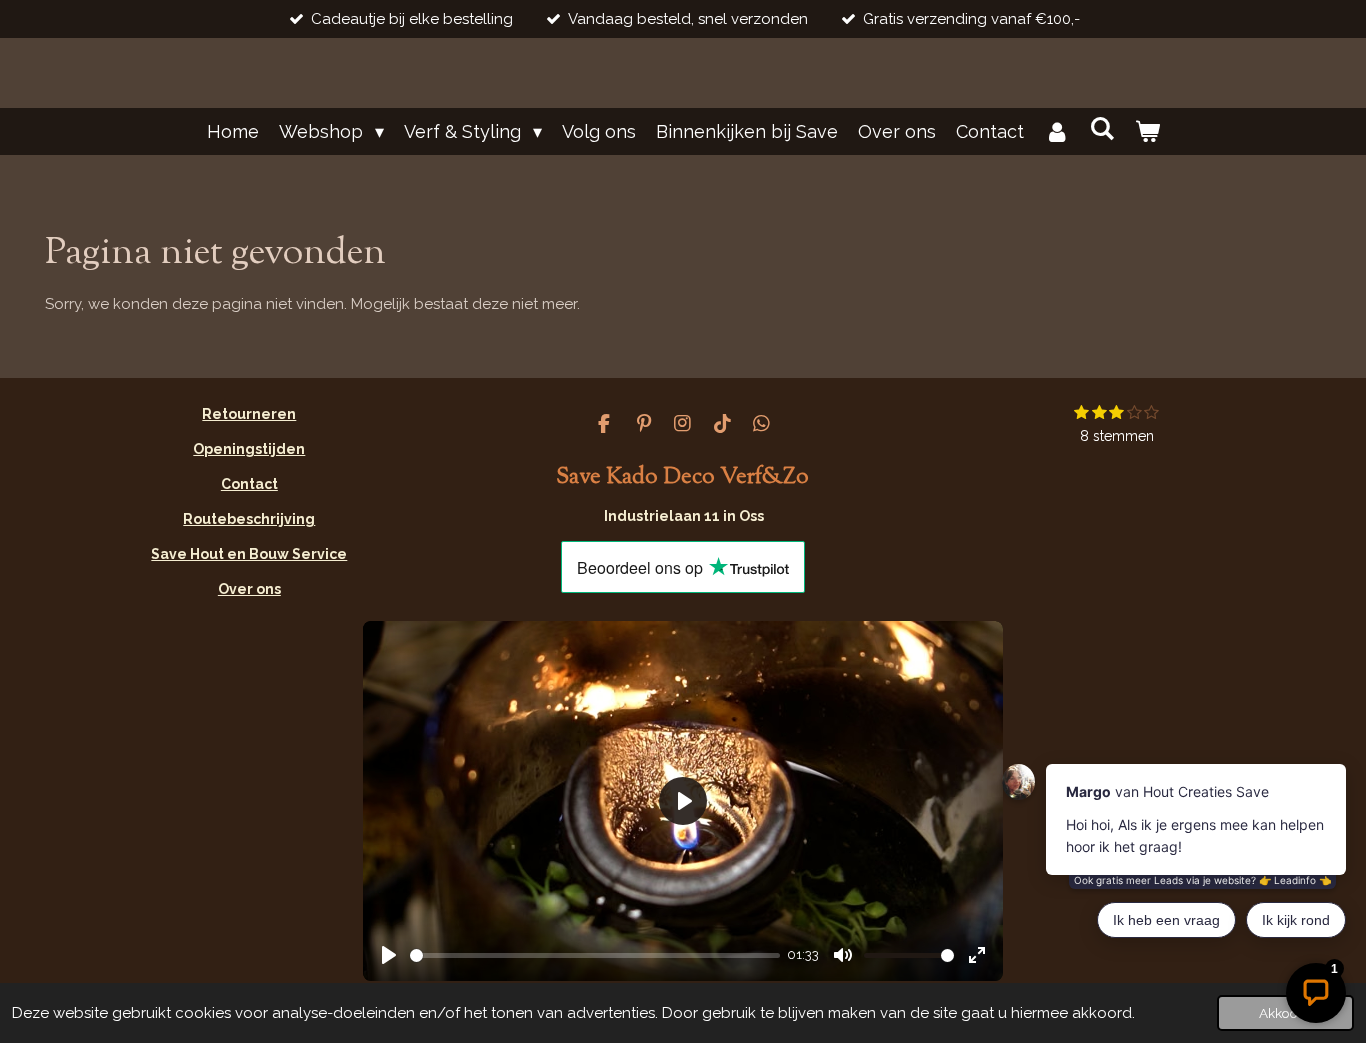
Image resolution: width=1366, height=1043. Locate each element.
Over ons (249, 589)
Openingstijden (249, 449)
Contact (249, 484)
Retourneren (249, 414)
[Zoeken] (1101, 128)
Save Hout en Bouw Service (249, 554)
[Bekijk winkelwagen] (1146, 131)
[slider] (595, 955)
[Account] (1056, 131)
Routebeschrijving (249, 519)
